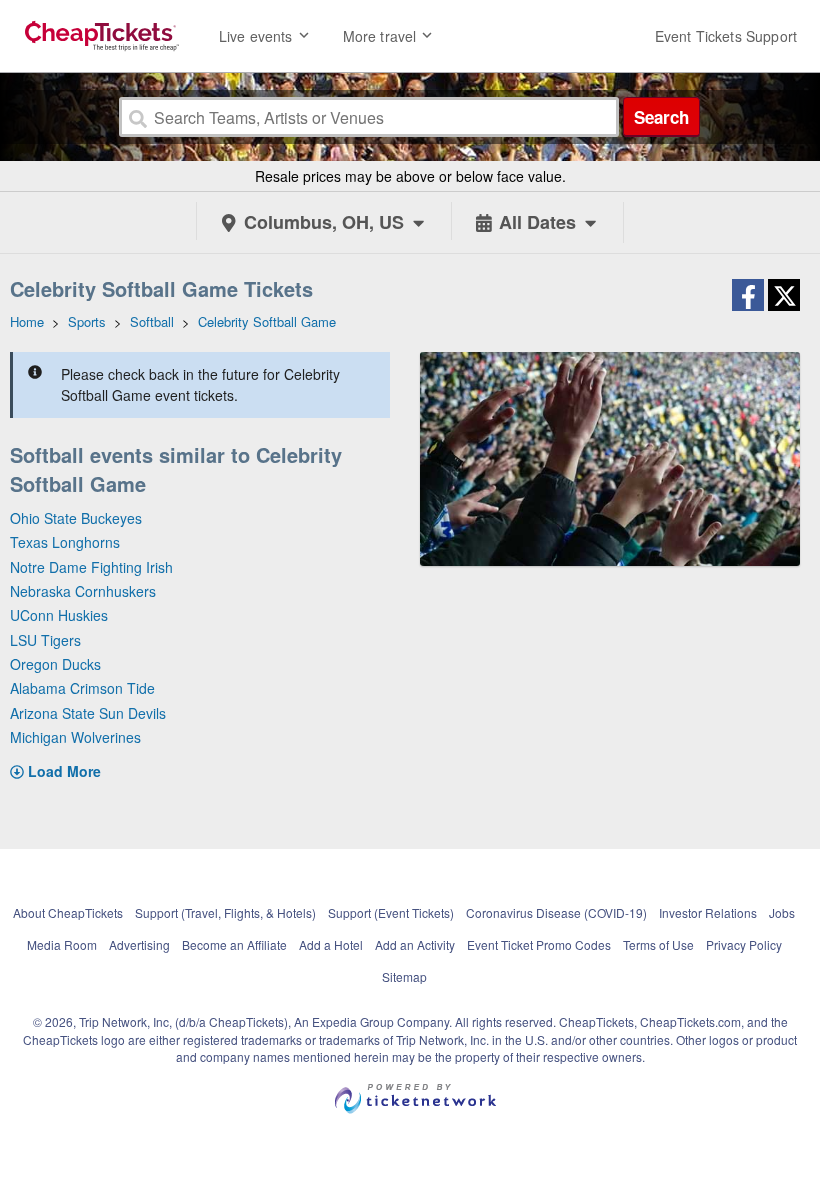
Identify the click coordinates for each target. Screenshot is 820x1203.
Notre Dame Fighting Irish (91, 567)
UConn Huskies (59, 615)
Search (661, 117)
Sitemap (404, 976)
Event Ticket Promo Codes (539, 944)
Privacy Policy (744, 944)
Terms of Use (658, 944)
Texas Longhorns (65, 542)
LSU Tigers (45, 640)
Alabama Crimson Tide (82, 688)
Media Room (62, 944)
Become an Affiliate (234, 944)
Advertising (139, 944)
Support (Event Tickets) (391, 912)
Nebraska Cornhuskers (83, 591)
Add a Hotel (331, 944)
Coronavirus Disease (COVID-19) (556, 912)
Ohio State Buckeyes (76, 518)
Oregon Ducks (55, 664)
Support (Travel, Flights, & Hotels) (225, 912)
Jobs (782, 912)
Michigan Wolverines (75, 737)
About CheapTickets (68, 912)
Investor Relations (708, 912)
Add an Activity (415, 944)
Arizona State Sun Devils (88, 713)
